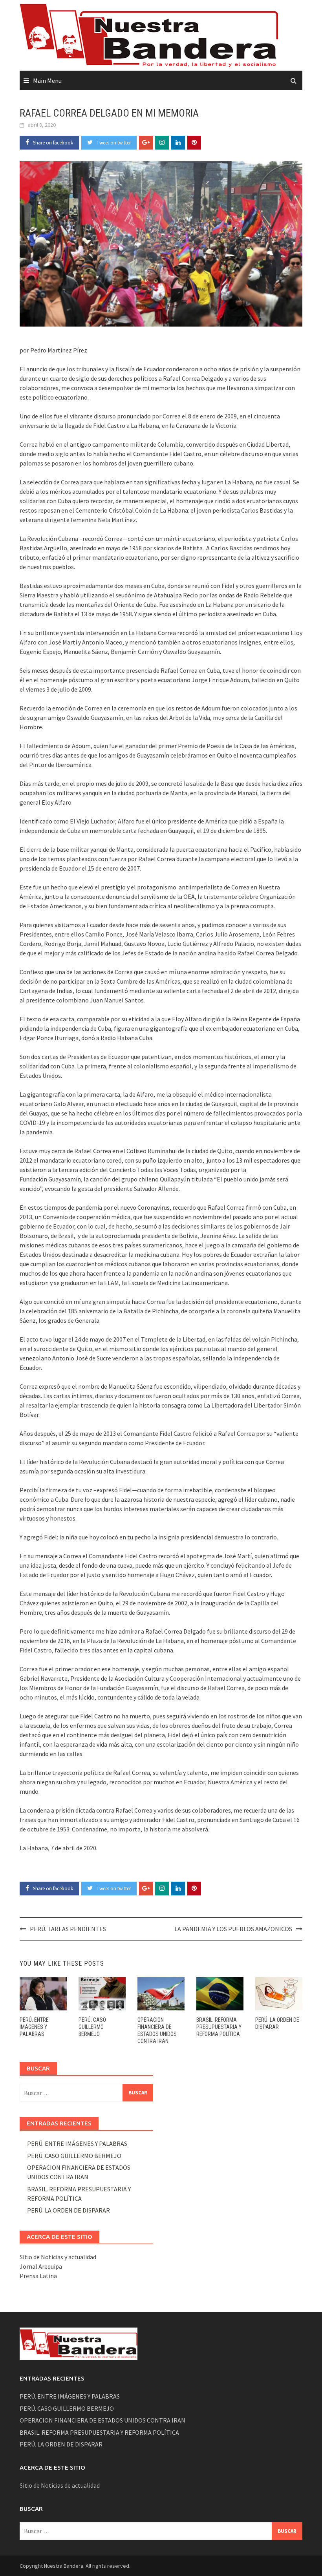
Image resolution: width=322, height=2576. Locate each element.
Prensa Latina (38, 2276)
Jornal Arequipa (41, 2266)
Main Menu (47, 80)
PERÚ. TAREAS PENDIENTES (68, 1929)
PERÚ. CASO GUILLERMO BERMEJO (92, 2027)
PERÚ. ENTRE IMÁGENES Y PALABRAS (34, 2027)
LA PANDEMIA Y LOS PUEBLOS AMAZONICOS (233, 1929)
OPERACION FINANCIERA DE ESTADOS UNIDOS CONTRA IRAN (102, 2420)
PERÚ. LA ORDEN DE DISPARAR (69, 2210)
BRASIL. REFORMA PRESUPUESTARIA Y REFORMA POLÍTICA (219, 2027)
